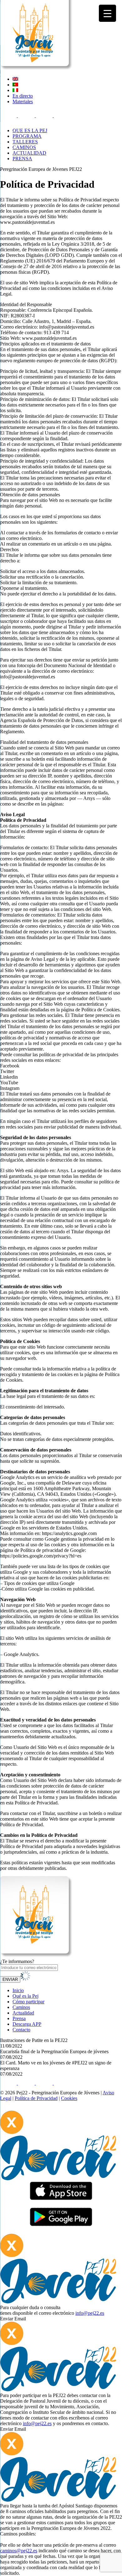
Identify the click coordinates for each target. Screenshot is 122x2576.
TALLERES (25, 142)
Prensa (19, 2018)
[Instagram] (45, 116)
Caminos (21, 2007)
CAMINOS (24, 147)
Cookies (69, 2098)
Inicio (18, 1990)
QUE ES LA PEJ (30, 130)
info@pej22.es (90, 2313)
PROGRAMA (27, 136)
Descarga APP (27, 2024)
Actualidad (23, 2013)
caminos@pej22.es (19, 2551)
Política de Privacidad (36, 2098)
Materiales (23, 101)
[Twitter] (27, 116)
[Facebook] (9, 116)
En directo (23, 96)
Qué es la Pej (25, 1996)
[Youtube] (62, 116)
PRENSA (22, 159)
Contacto (21, 2030)
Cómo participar (28, 2002)
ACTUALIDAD (29, 153)
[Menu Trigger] (107, 13)
